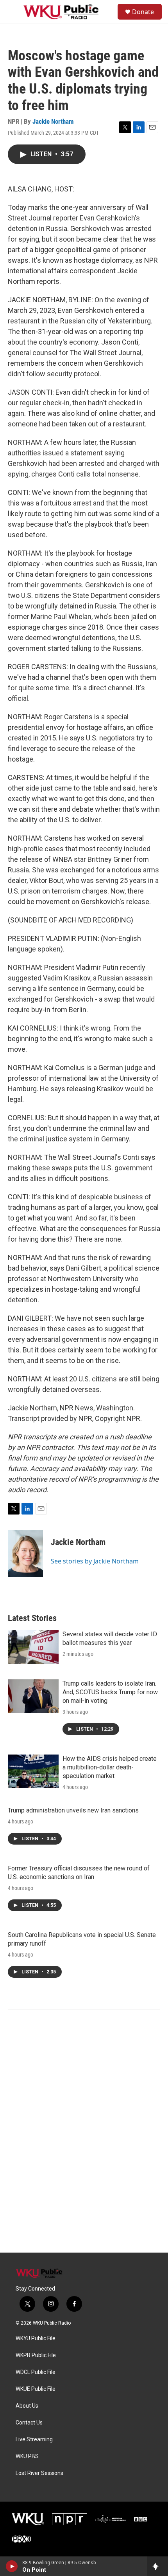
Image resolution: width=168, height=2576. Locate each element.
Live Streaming (34, 2440)
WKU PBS (27, 2456)
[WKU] (28, 2519)
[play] (12, 2566)
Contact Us (29, 2423)
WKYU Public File (36, 2339)
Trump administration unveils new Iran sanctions (73, 1810)
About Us (27, 2406)
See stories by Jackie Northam (95, 1561)
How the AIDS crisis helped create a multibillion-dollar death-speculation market (110, 1767)
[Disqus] (84, 2147)
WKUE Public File (36, 2389)
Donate (143, 12)
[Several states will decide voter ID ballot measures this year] (33, 1647)
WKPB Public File (36, 2355)
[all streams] (158, 2566)
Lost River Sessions (39, 2473)
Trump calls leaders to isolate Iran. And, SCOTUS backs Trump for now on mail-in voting (110, 1692)
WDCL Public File (36, 2372)
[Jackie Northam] (25, 1554)
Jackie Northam (53, 121)
